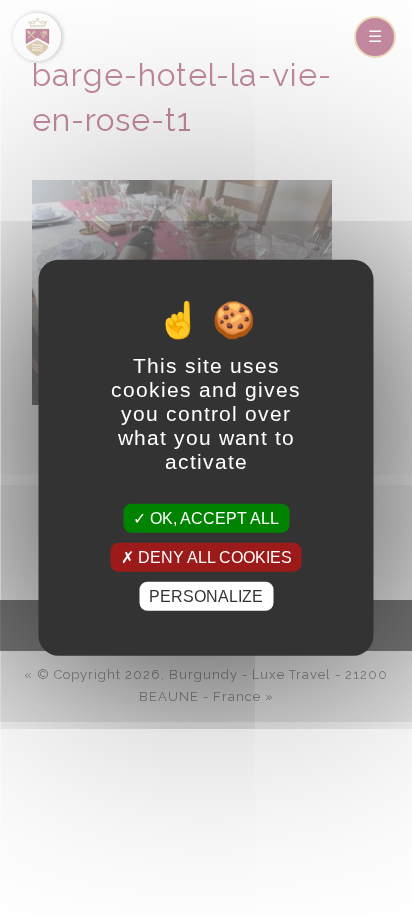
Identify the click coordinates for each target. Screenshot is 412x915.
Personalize (206, 596)
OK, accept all (212, 517)
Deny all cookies (213, 556)
